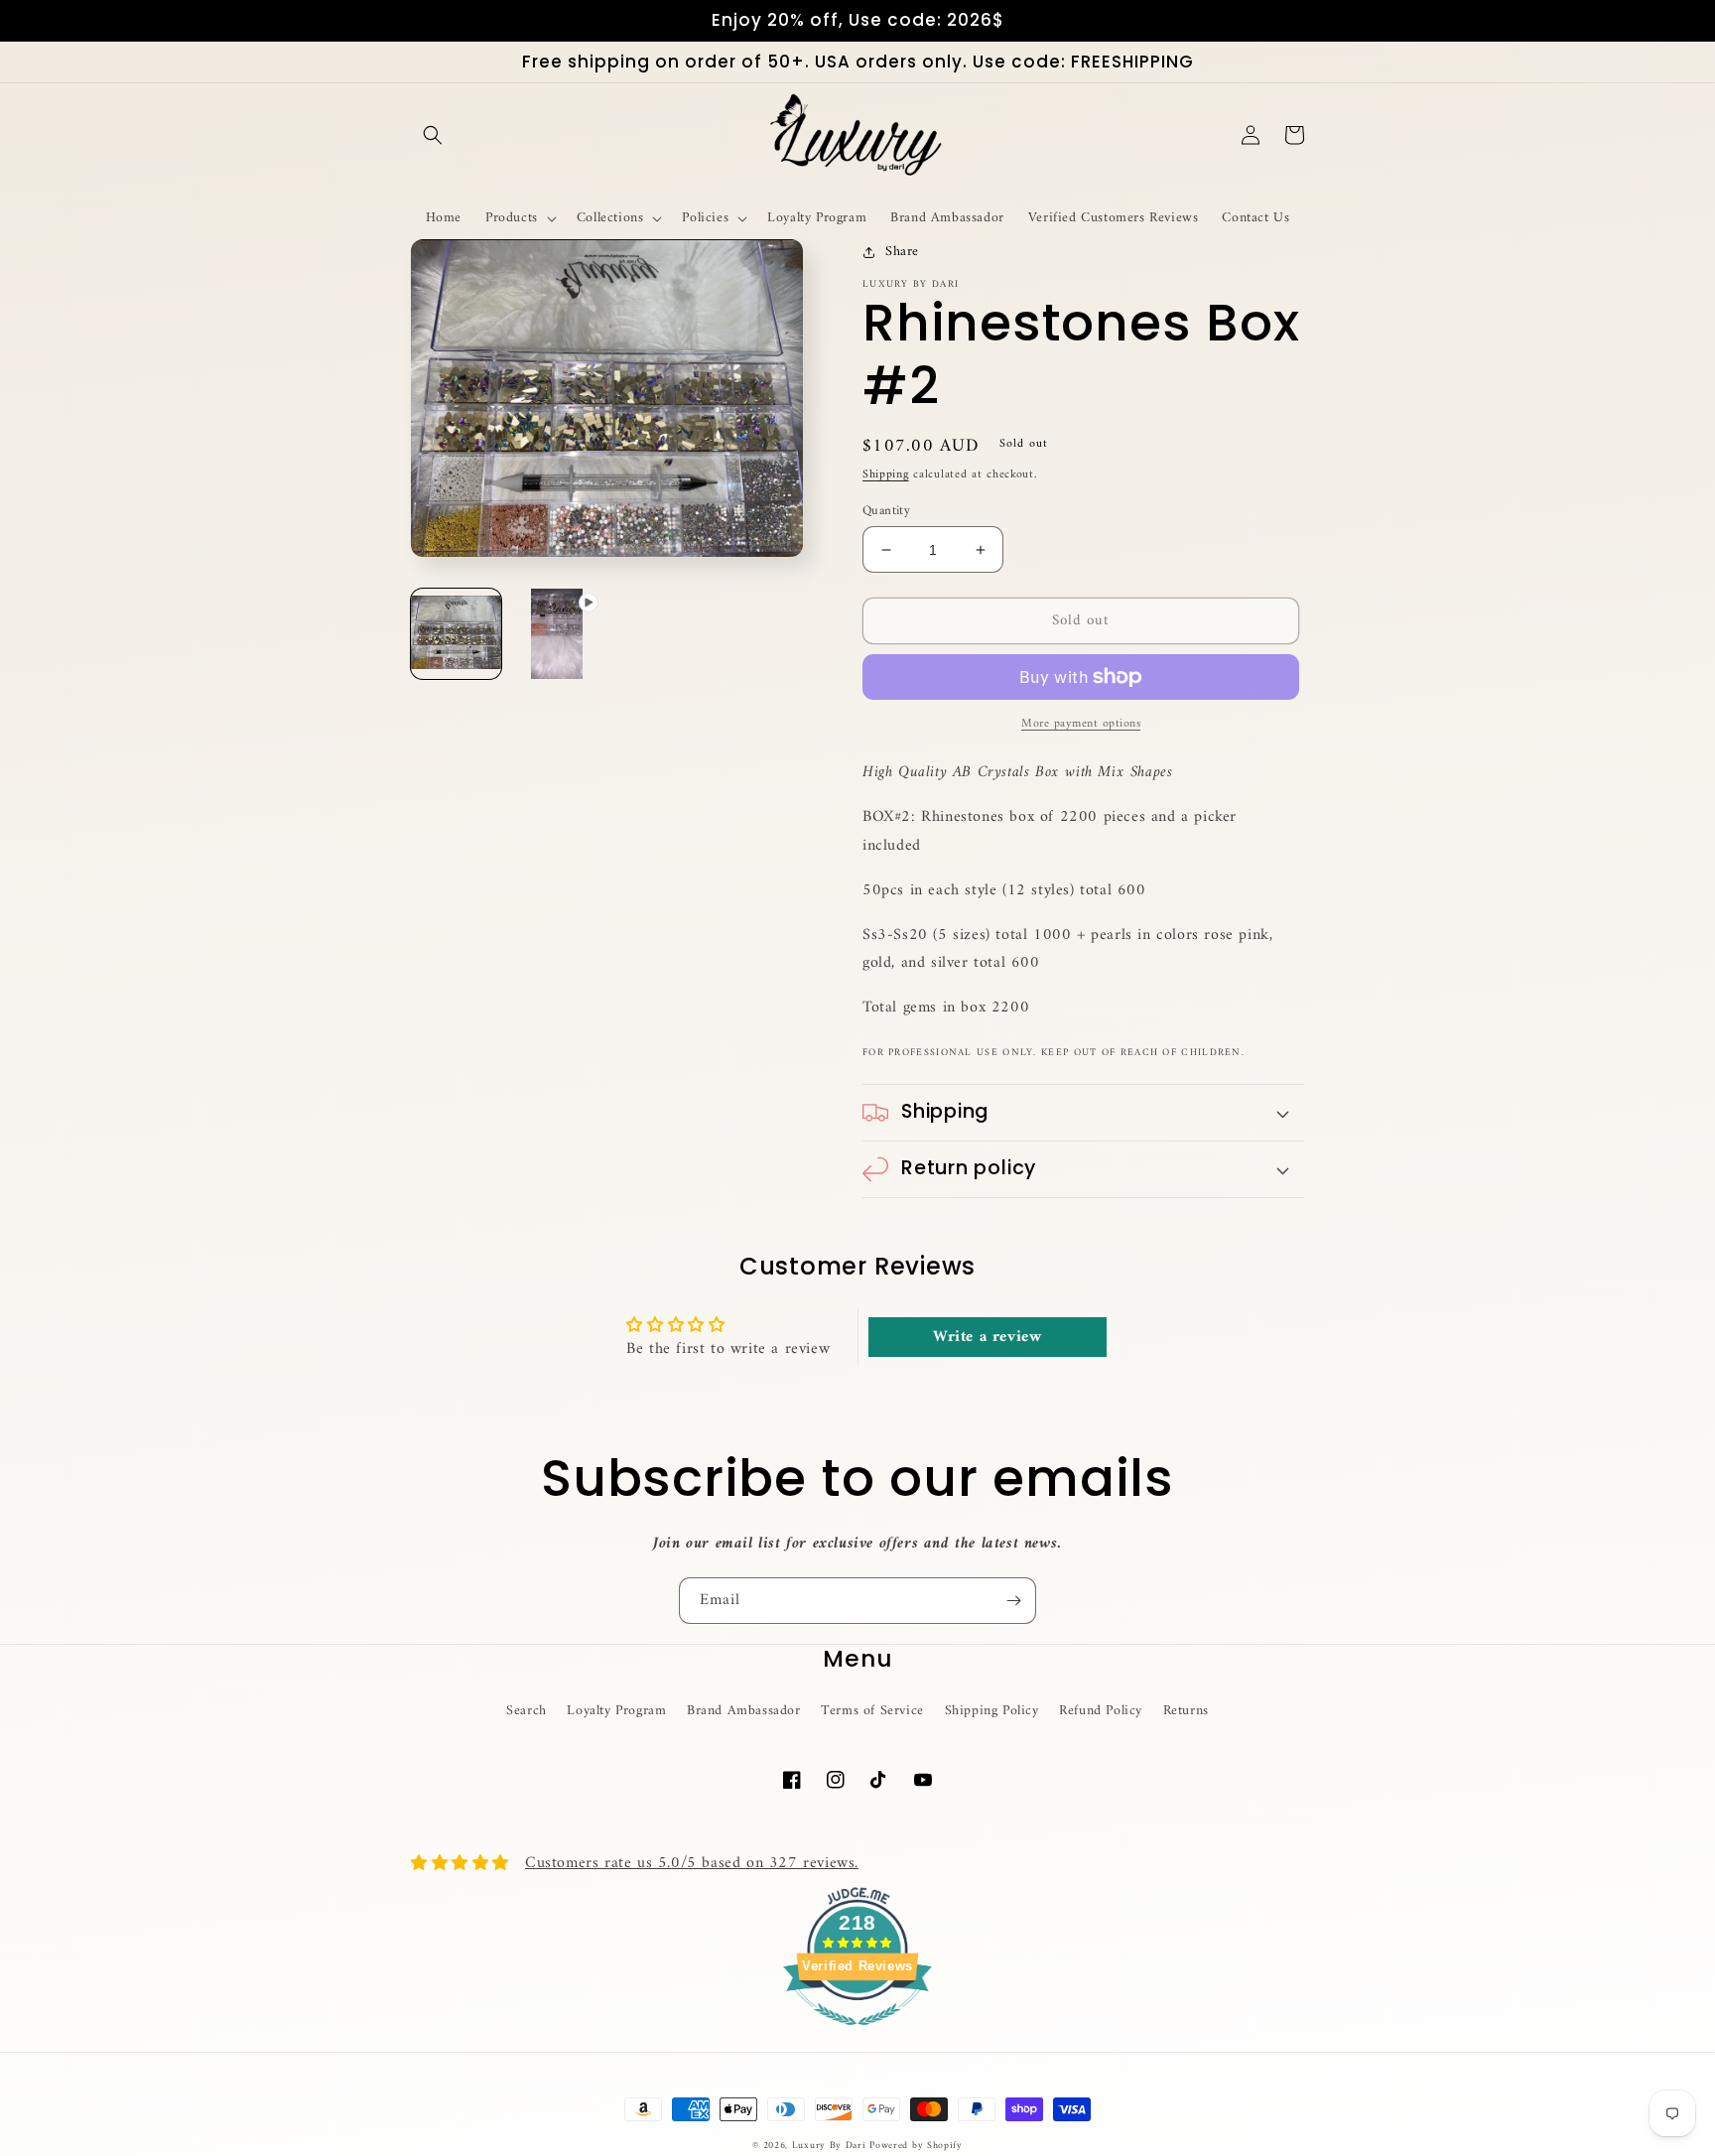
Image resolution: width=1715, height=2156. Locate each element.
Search (527, 1711)
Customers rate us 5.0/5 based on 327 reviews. (692, 1863)
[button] (433, 135)
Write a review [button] (987, 1337)
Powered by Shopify (916, 2146)
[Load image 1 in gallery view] (456, 634)
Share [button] (902, 252)
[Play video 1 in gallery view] (556, 634)
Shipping (886, 475)
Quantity (886, 511)
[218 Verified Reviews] (857, 2037)
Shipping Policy (992, 1711)
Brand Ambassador (744, 1711)
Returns (1186, 1711)
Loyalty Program (616, 1711)
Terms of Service (872, 1711)
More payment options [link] (1081, 725)
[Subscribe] (1013, 1601)
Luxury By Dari (831, 2146)
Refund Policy (1101, 1711)
